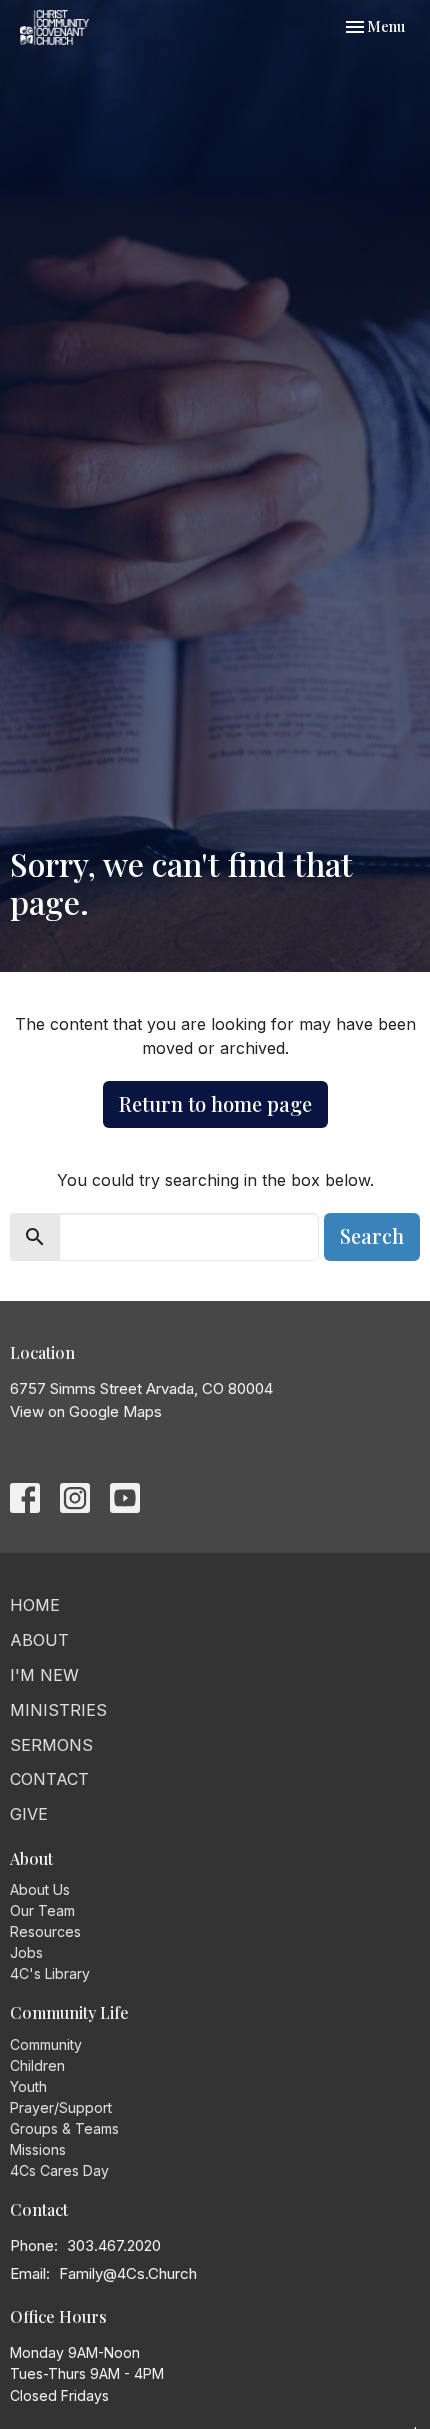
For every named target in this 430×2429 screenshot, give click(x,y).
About (39, 1640)
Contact (49, 1779)
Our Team (42, 1910)
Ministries (58, 1710)
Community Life (69, 2012)
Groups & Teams (64, 2128)
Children (37, 2065)
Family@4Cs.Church (128, 2273)
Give (29, 1814)
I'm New (44, 1675)
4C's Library (50, 1973)
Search (372, 1235)
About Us (40, 1889)
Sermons (51, 1745)
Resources (45, 1931)
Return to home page (215, 1103)
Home (35, 1605)
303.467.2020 (114, 2245)
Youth (28, 2086)
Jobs (26, 1952)
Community (46, 2044)
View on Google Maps (86, 1411)
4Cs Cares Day (59, 2170)
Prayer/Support (61, 2107)
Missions (38, 2149)
